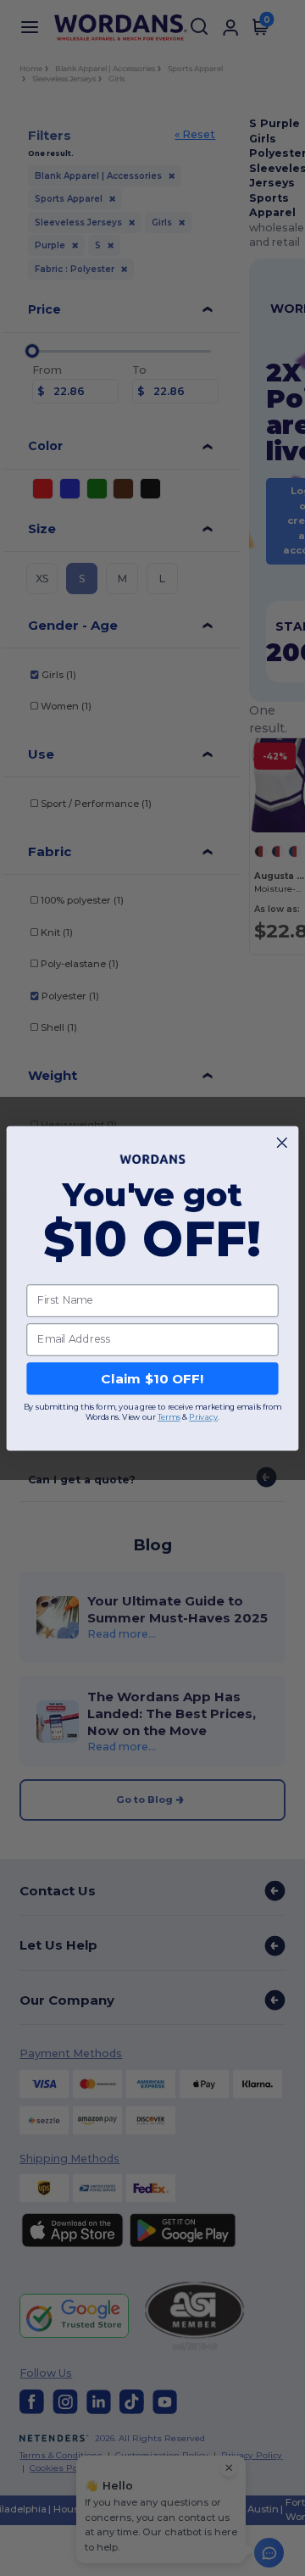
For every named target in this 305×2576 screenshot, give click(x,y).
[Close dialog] (282, 1142)
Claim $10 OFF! (152, 1378)
